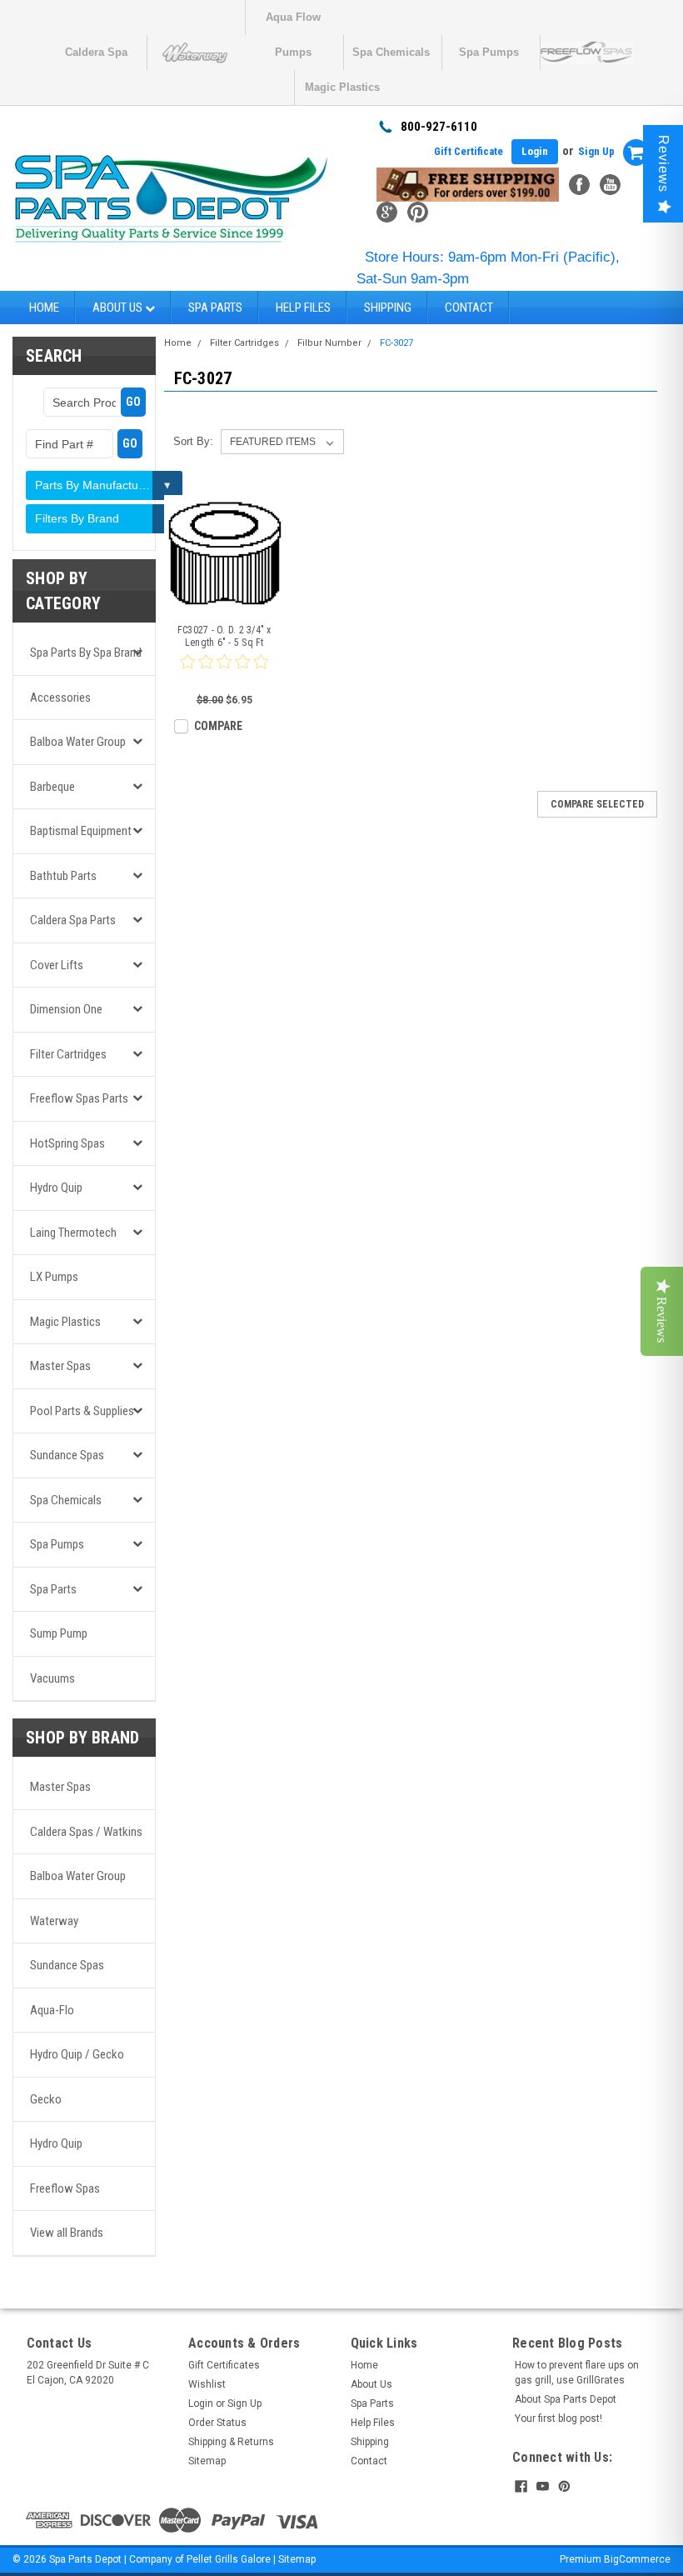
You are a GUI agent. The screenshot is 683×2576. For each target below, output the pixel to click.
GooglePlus (387, 212)
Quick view (224, 602)
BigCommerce (637, 2559)
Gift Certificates (224, 2365)
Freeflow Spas (65, 2188)
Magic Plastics (342, 87)
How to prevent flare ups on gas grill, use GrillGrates (577, 2373)
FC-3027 (396, 343)
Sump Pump (59, 1633)
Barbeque (52, 787)
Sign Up (596, 151)
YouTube (610, 185)
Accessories (60, 698)
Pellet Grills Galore (229, 2559)
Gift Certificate (469, 151)
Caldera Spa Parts (73, 920)
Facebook (579, 185)
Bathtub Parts (63, 876)
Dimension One (66, 1009)
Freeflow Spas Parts (79, 1098)
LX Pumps (54, 1277)
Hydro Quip (56, 1188)
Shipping (388, 308)
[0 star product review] (224, 672)
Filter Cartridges (68, 1054)
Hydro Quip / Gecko (77, 2054)
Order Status (217, 2423)
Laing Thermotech (73, 1233)
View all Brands (67, 2233)
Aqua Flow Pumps (293, 23)
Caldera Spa (96, 52)
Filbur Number (329, 343)
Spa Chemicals (391, 52)
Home (44, 308)
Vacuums (52, 1678)
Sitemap (207, 2461)
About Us (119, 308)
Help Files (303, 308)
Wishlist (207, 2384)
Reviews (663, 164)
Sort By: (193, 441)
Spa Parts (215, 308)
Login (535, 151)
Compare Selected (597, 804)
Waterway (54, 1921)
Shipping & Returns (231, 2442)
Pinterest (418, 212)
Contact (469, 308)
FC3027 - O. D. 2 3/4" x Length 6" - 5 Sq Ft (224, 636)
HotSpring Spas (67, 1143)
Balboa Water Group (78, 742)
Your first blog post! (558, 2418)
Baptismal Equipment (81, 831)
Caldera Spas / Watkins (86, 1832)
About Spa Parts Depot (566, 2399)
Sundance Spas (67, 1455)
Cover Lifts (57, 965)
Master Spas (60, 1366)
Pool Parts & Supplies (82, 1411)
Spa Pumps (489, 52)
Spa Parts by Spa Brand (86, 653)
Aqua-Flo (52, 2010)
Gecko (46, 2099)
